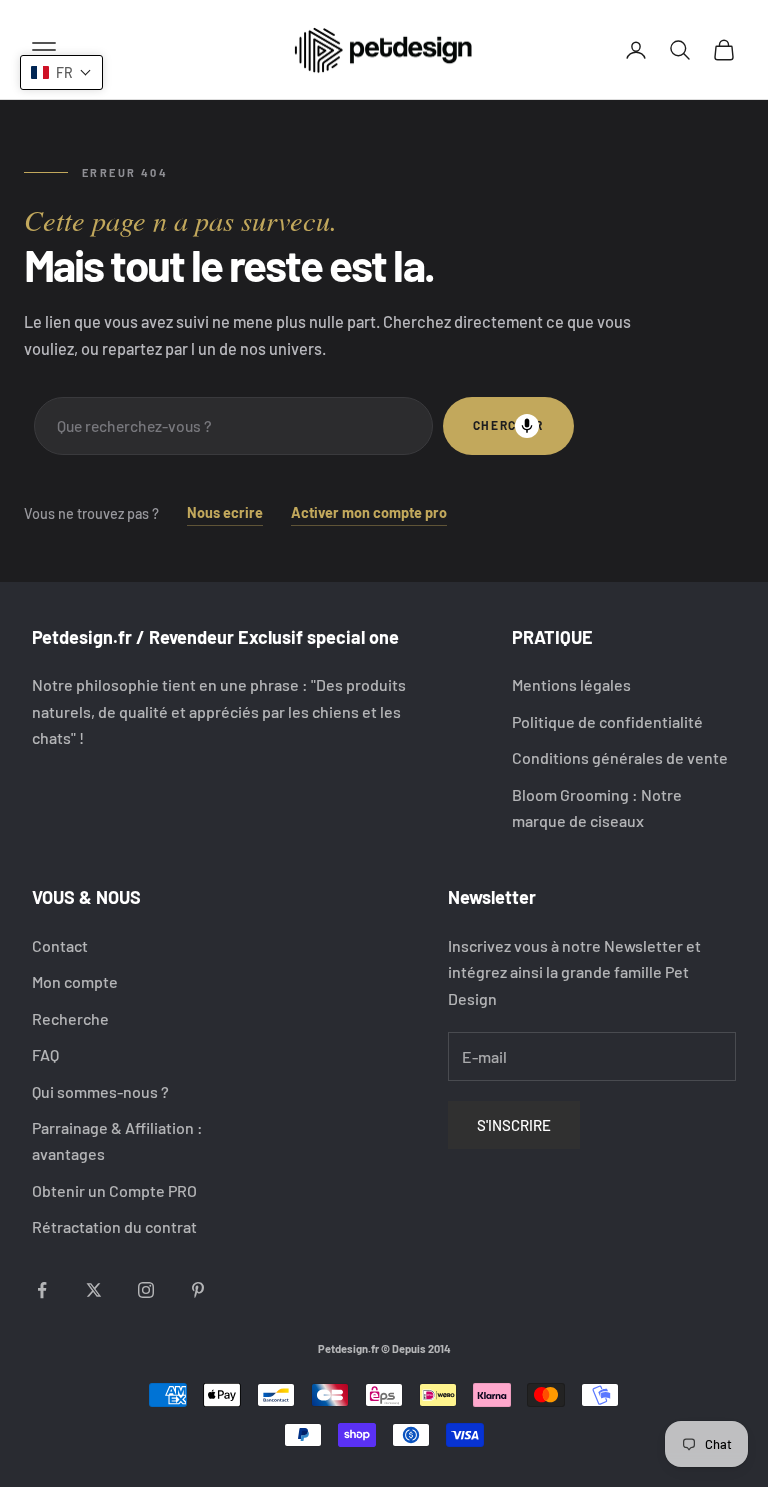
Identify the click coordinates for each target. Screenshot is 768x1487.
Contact (60, 945)
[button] (61, 72)
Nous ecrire (225, 512)
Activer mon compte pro (369, 512)
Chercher (508, 425)
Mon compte (75, 981)
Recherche (70, 1018)
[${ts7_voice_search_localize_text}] (527, 426)
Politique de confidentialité (607, 721)
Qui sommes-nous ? (100, 1091)
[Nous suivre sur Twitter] (94, 1290)
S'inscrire (514, 1125)
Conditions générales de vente (620, 757)
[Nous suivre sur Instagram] (146, 1290)
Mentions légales (571, 684)
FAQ (45, 1054)
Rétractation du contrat (114, 1226)
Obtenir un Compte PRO (114, 1190)
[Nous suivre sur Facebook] (42, 1290)
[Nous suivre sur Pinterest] (198, 1290)
